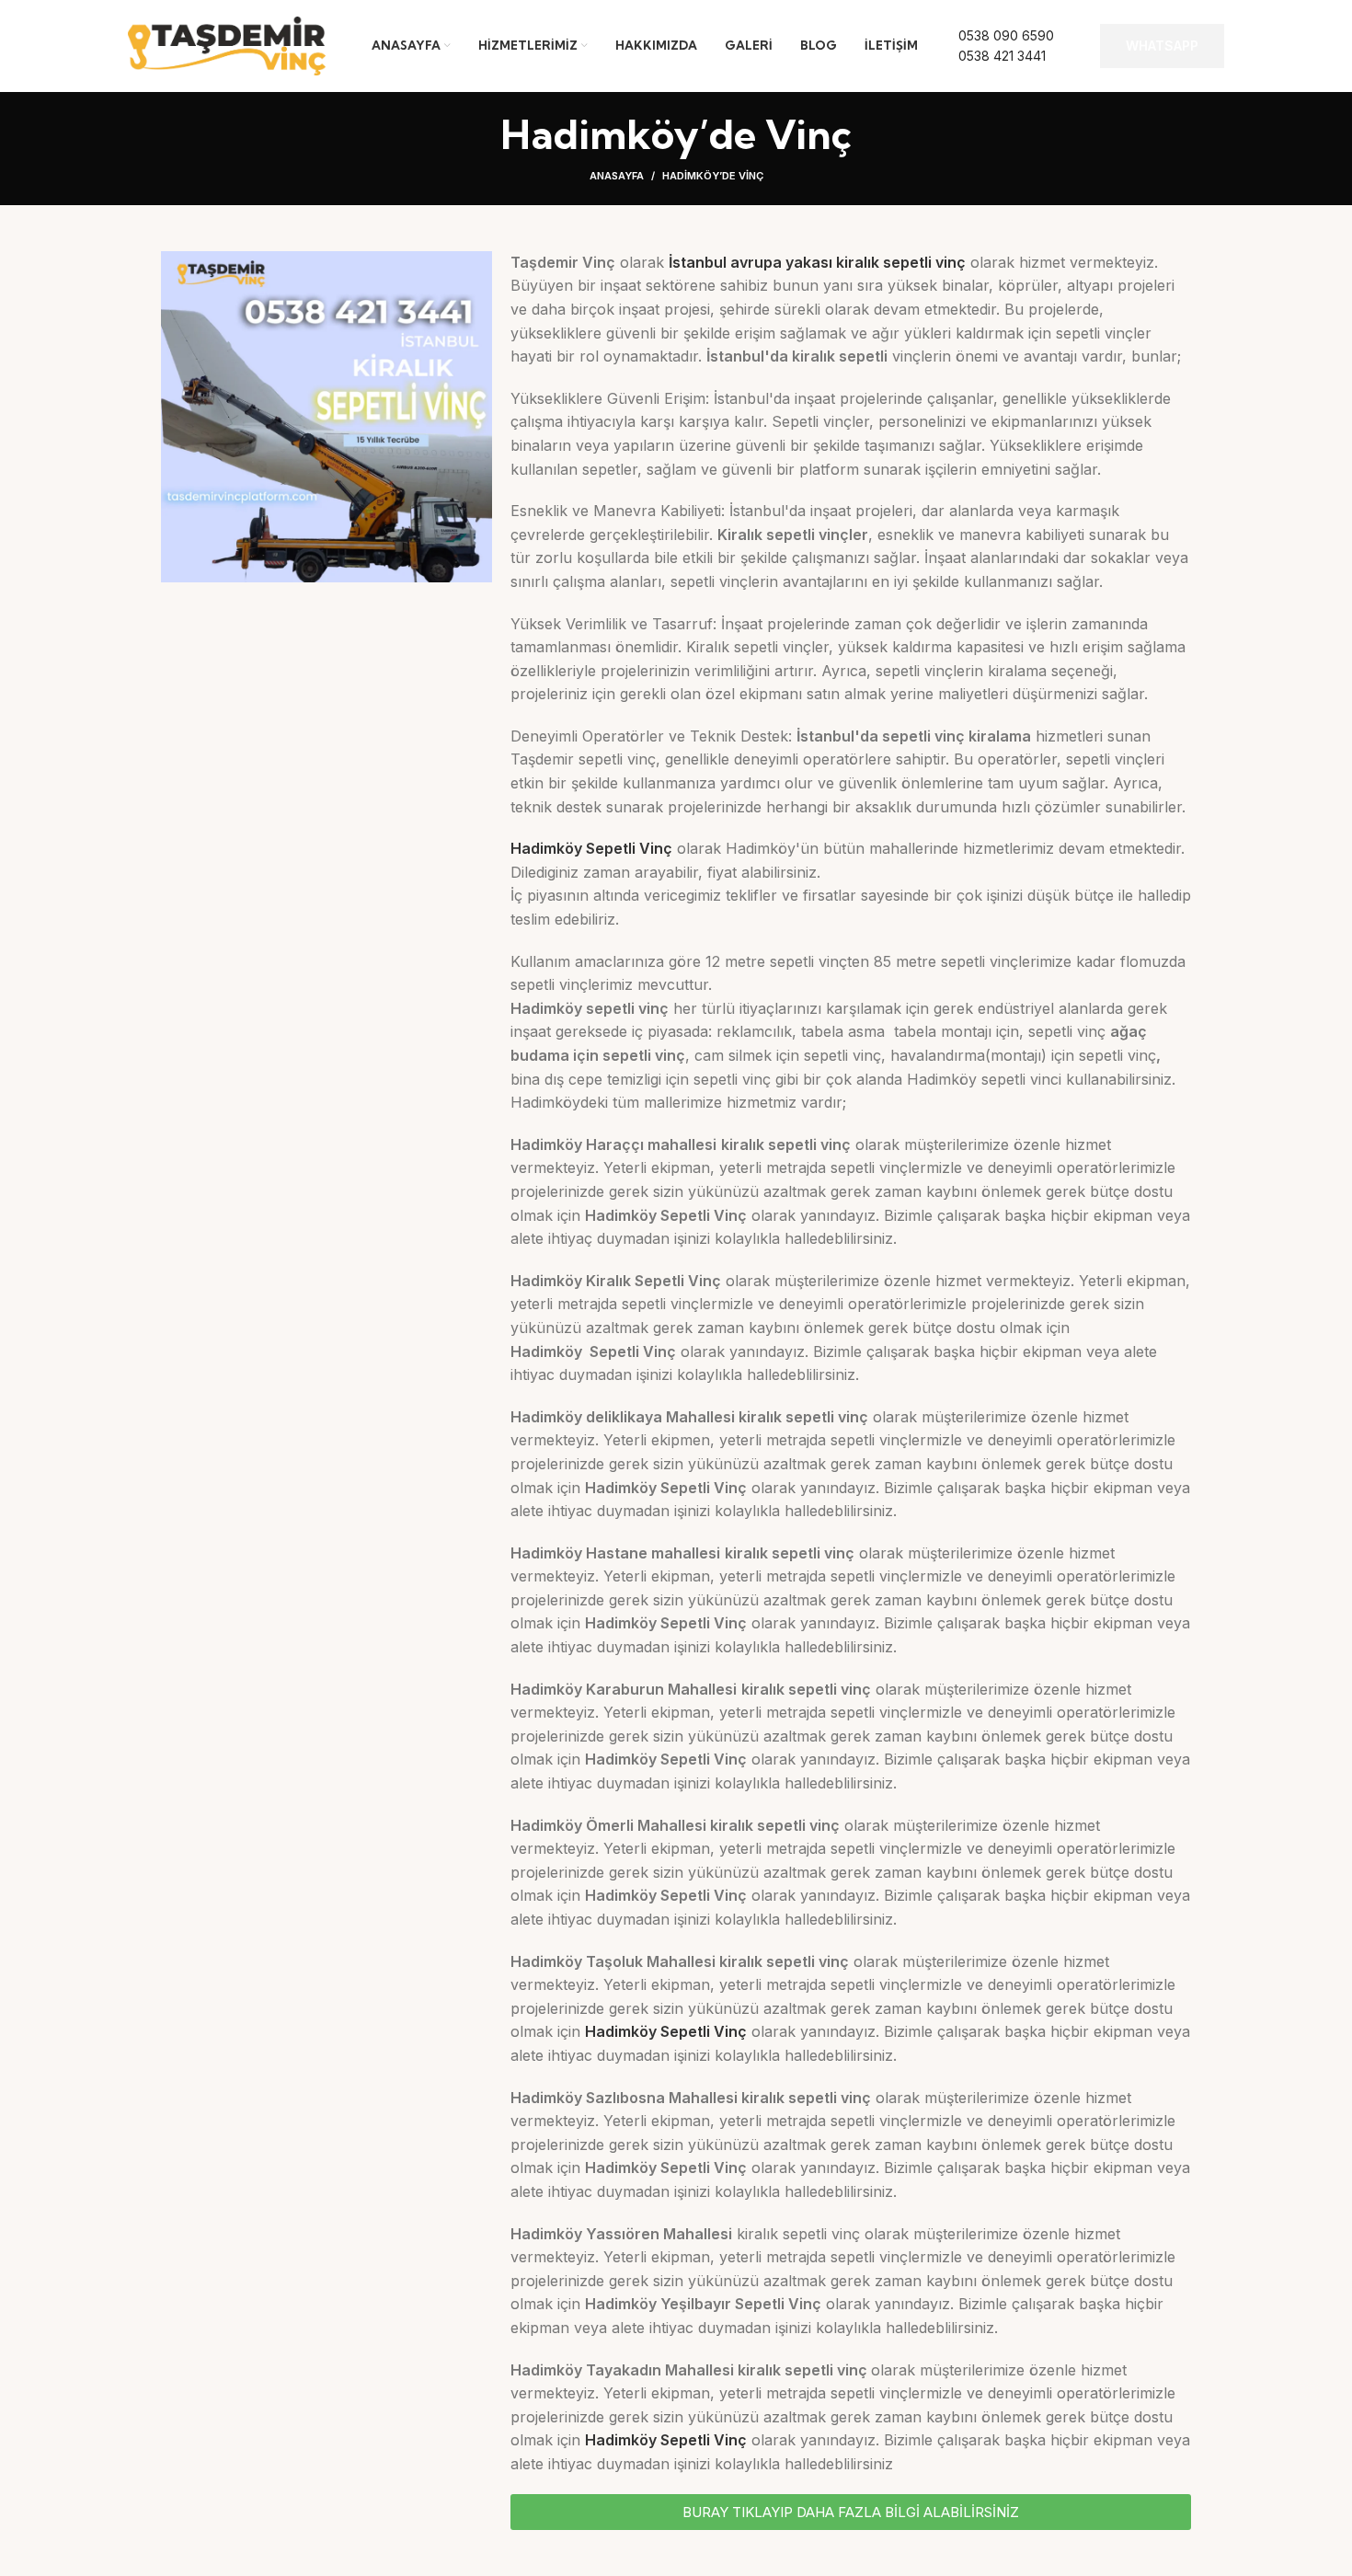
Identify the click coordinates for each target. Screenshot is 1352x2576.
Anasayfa (617, 176)
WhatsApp (1162, 46)
